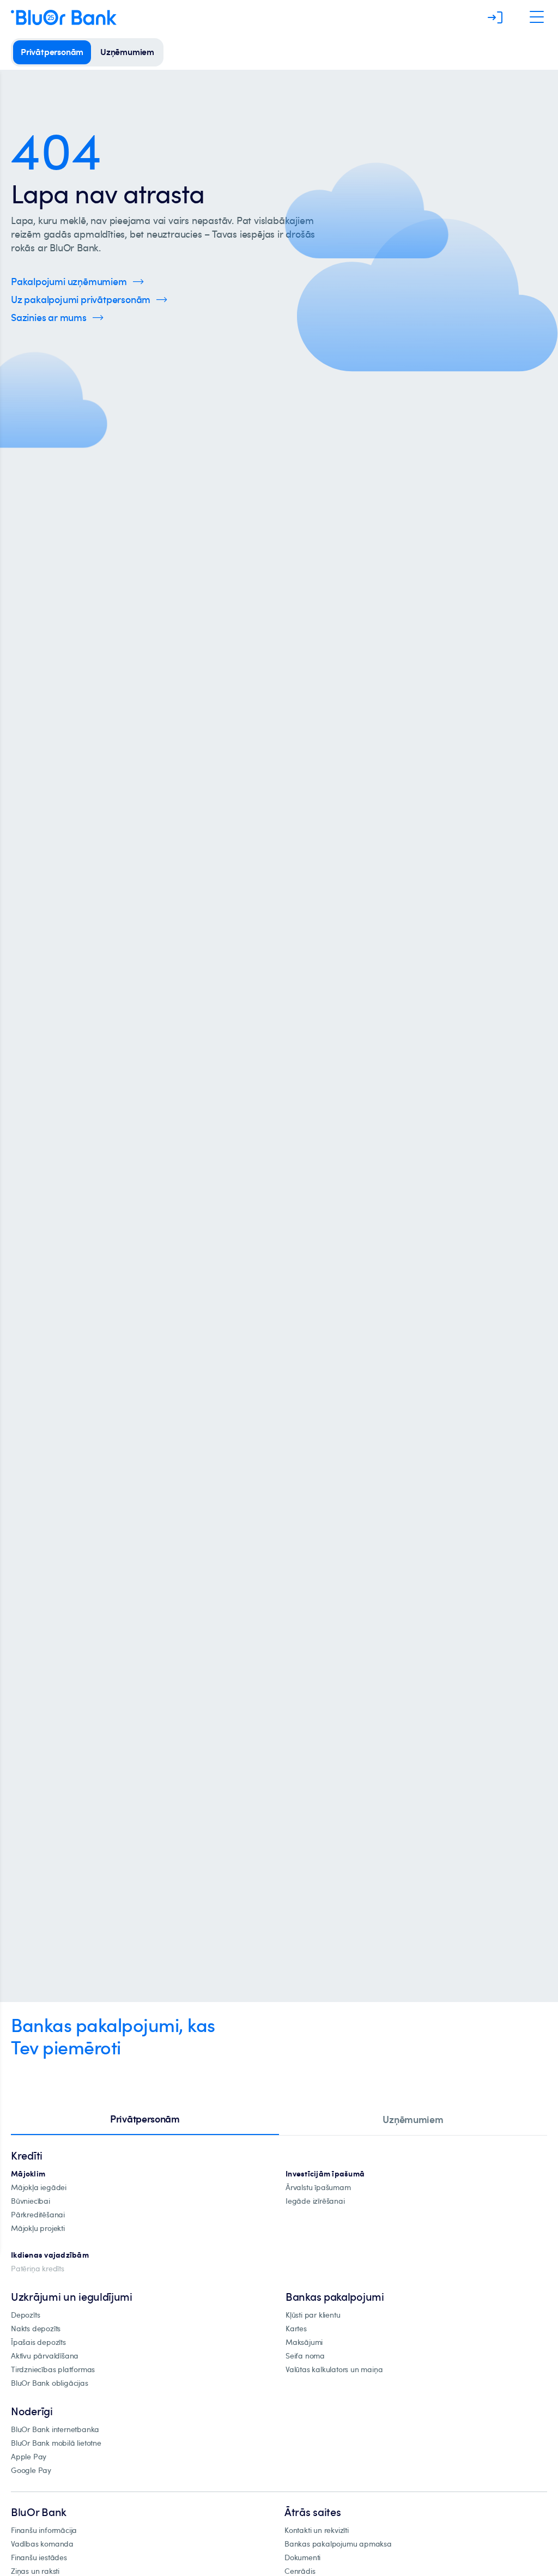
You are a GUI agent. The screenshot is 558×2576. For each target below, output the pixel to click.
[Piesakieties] (495, 17)
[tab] (145, 2120)
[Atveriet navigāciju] (537, 17)
